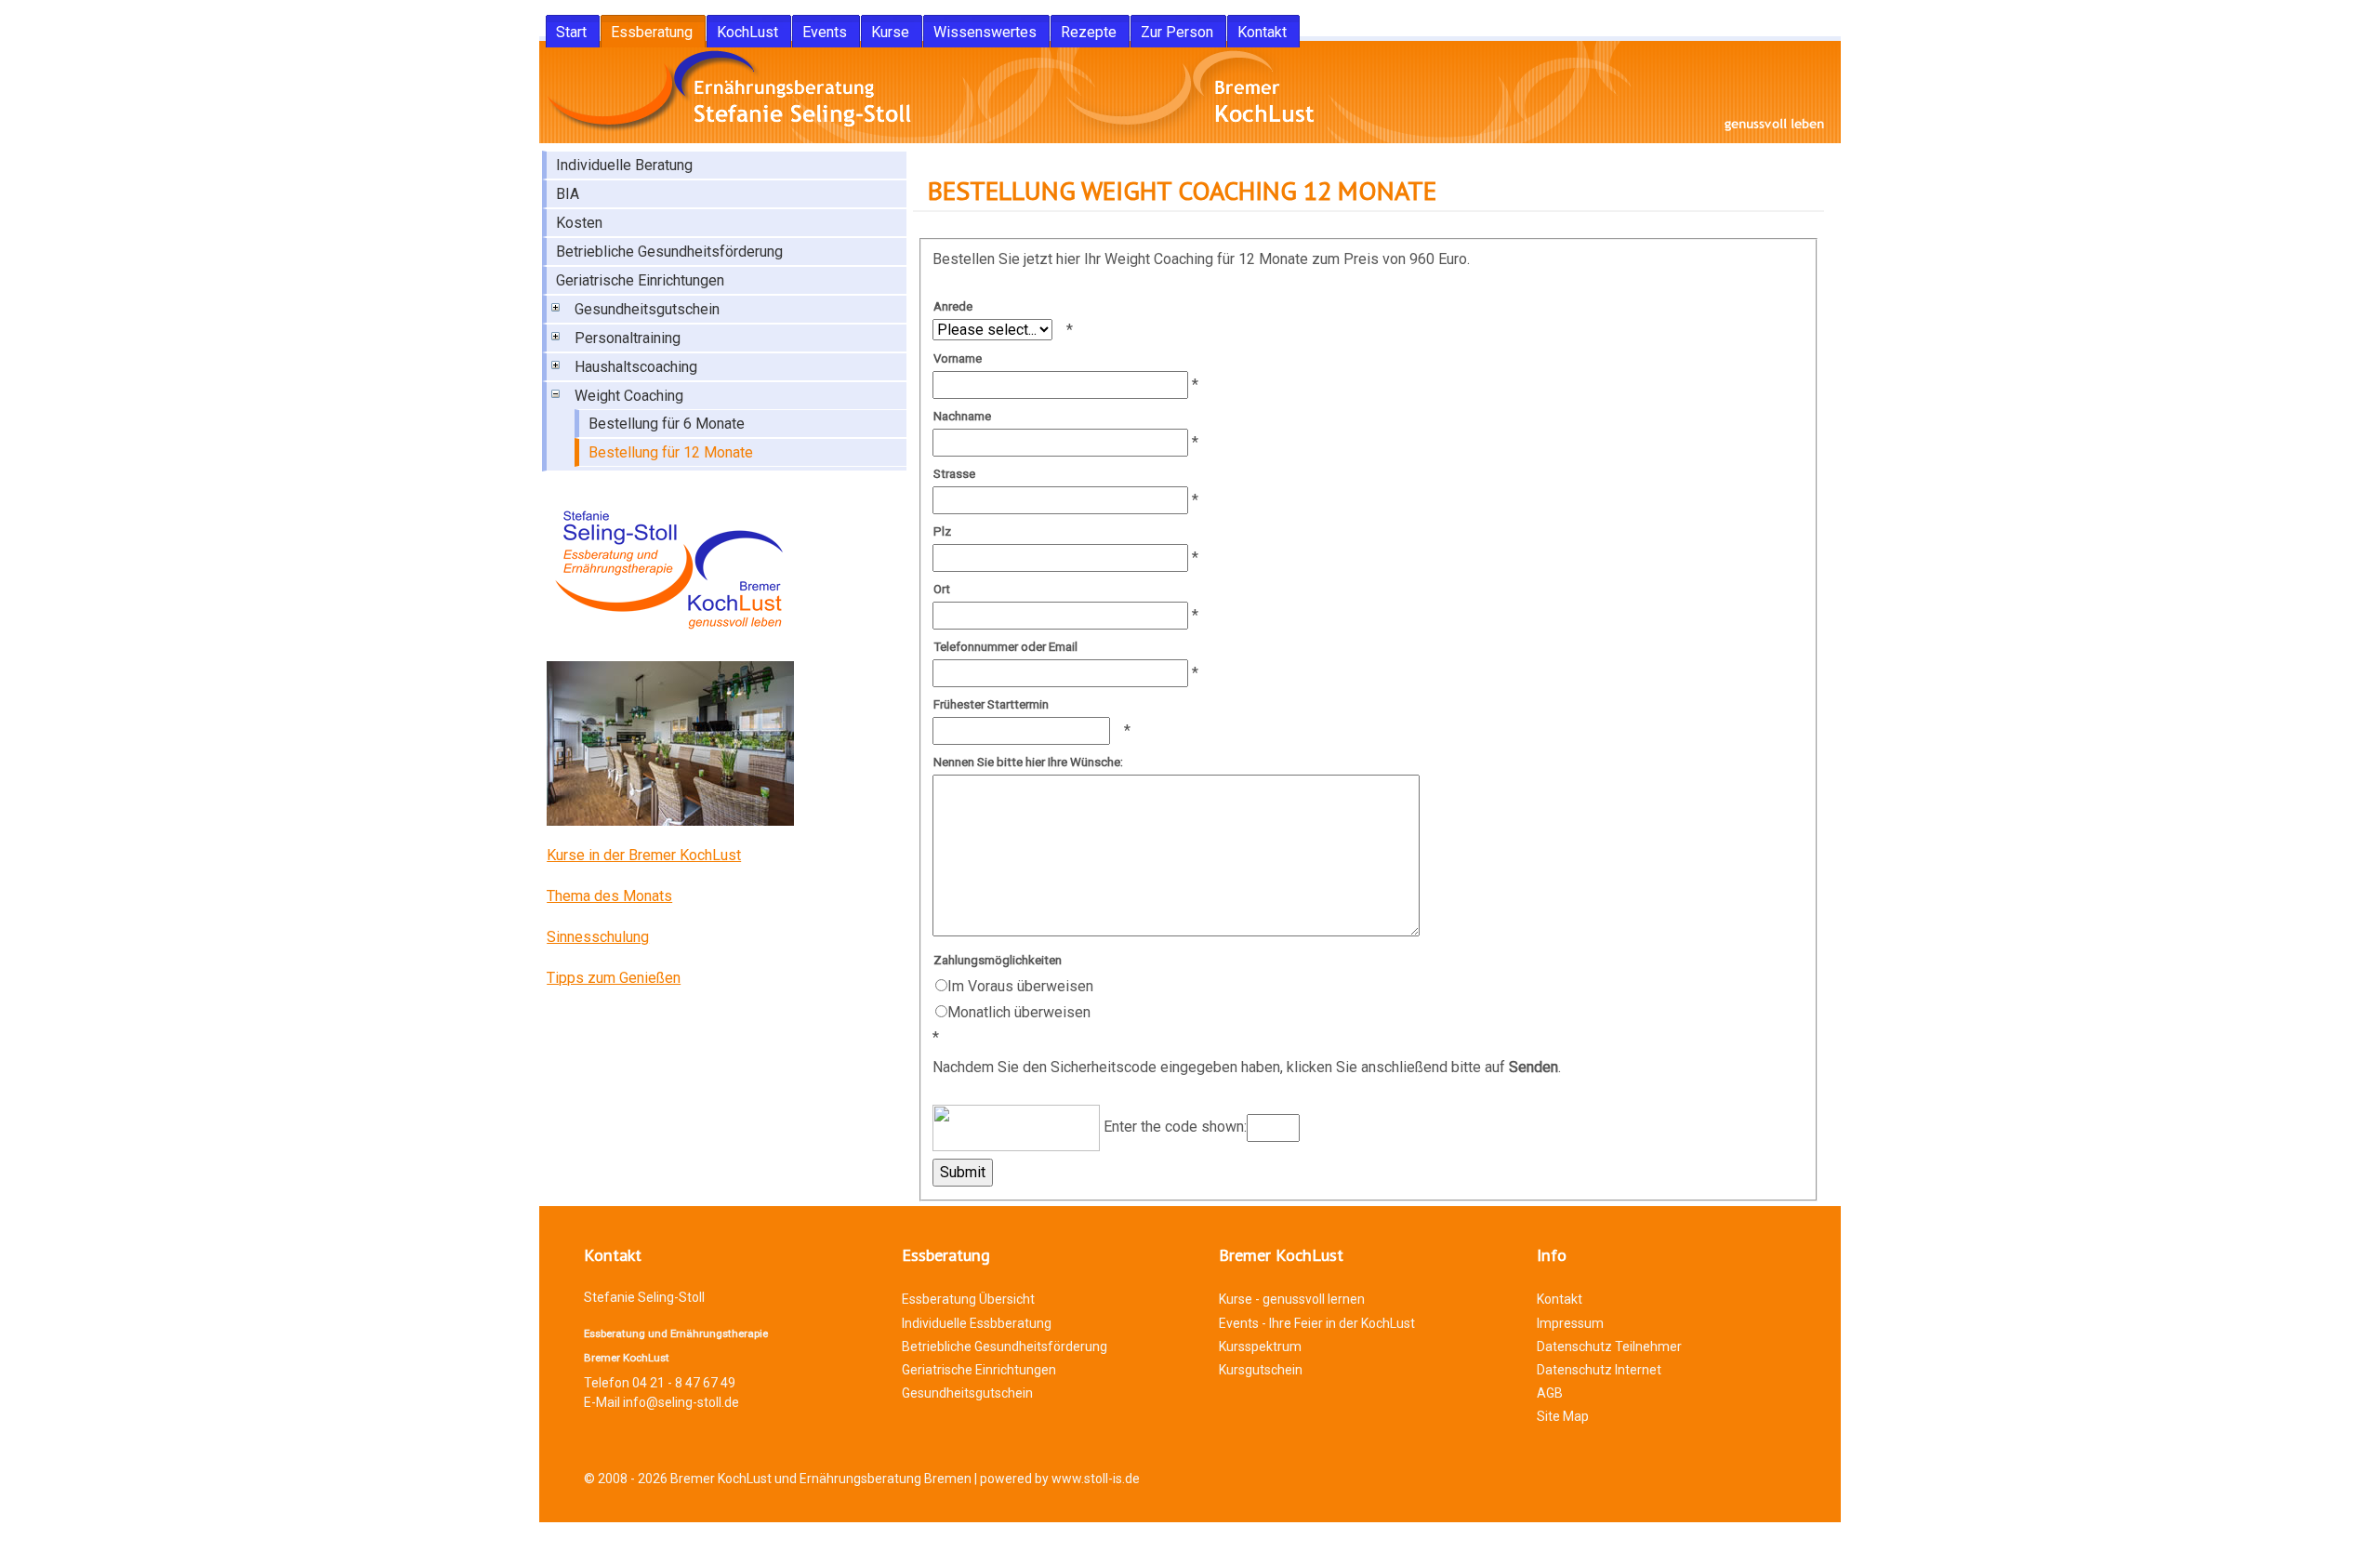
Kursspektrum (1260, 1346)
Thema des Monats (609, 896)
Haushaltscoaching (636, 367)
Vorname (958, 358)
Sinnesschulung (598, 937)
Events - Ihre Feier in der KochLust (1317, 1323)
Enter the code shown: (1173, 1128)
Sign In (576, 1540)
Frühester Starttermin (991, 704)
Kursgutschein (1261, 1370)
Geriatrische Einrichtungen (640, 280)
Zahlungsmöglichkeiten (998, 960)
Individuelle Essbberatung (977, 1323)
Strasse (954, 474)
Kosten (579, 223)
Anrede (953, 306)
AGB (1550, 1393)
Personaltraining (628, 338)
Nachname (962, 416)
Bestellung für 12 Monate (671, 452)
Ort (942, 589)
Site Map (1563, 1416)
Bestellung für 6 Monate (667, 424)
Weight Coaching (629, 396)
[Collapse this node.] (554, 396)
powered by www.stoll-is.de (1060, 1479)
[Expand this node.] (554, 310)
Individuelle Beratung (624, 165)
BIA (568, 194)
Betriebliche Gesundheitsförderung (669, 252)
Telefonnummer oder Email (1005, 647)
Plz (942, 531)
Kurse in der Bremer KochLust (644, 855)
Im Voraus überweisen (1020, 986)
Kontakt (1560, 1299)
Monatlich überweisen (1019, 1012)
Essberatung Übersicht (968, 1299)
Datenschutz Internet (1599, 1370)
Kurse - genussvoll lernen (1292, 1299)
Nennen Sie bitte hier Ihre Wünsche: (1028, 762)
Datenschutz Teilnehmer (1609, 1346)
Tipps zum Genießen (614, 978)
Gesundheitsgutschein (647, 309)
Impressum (1570, 1323)
